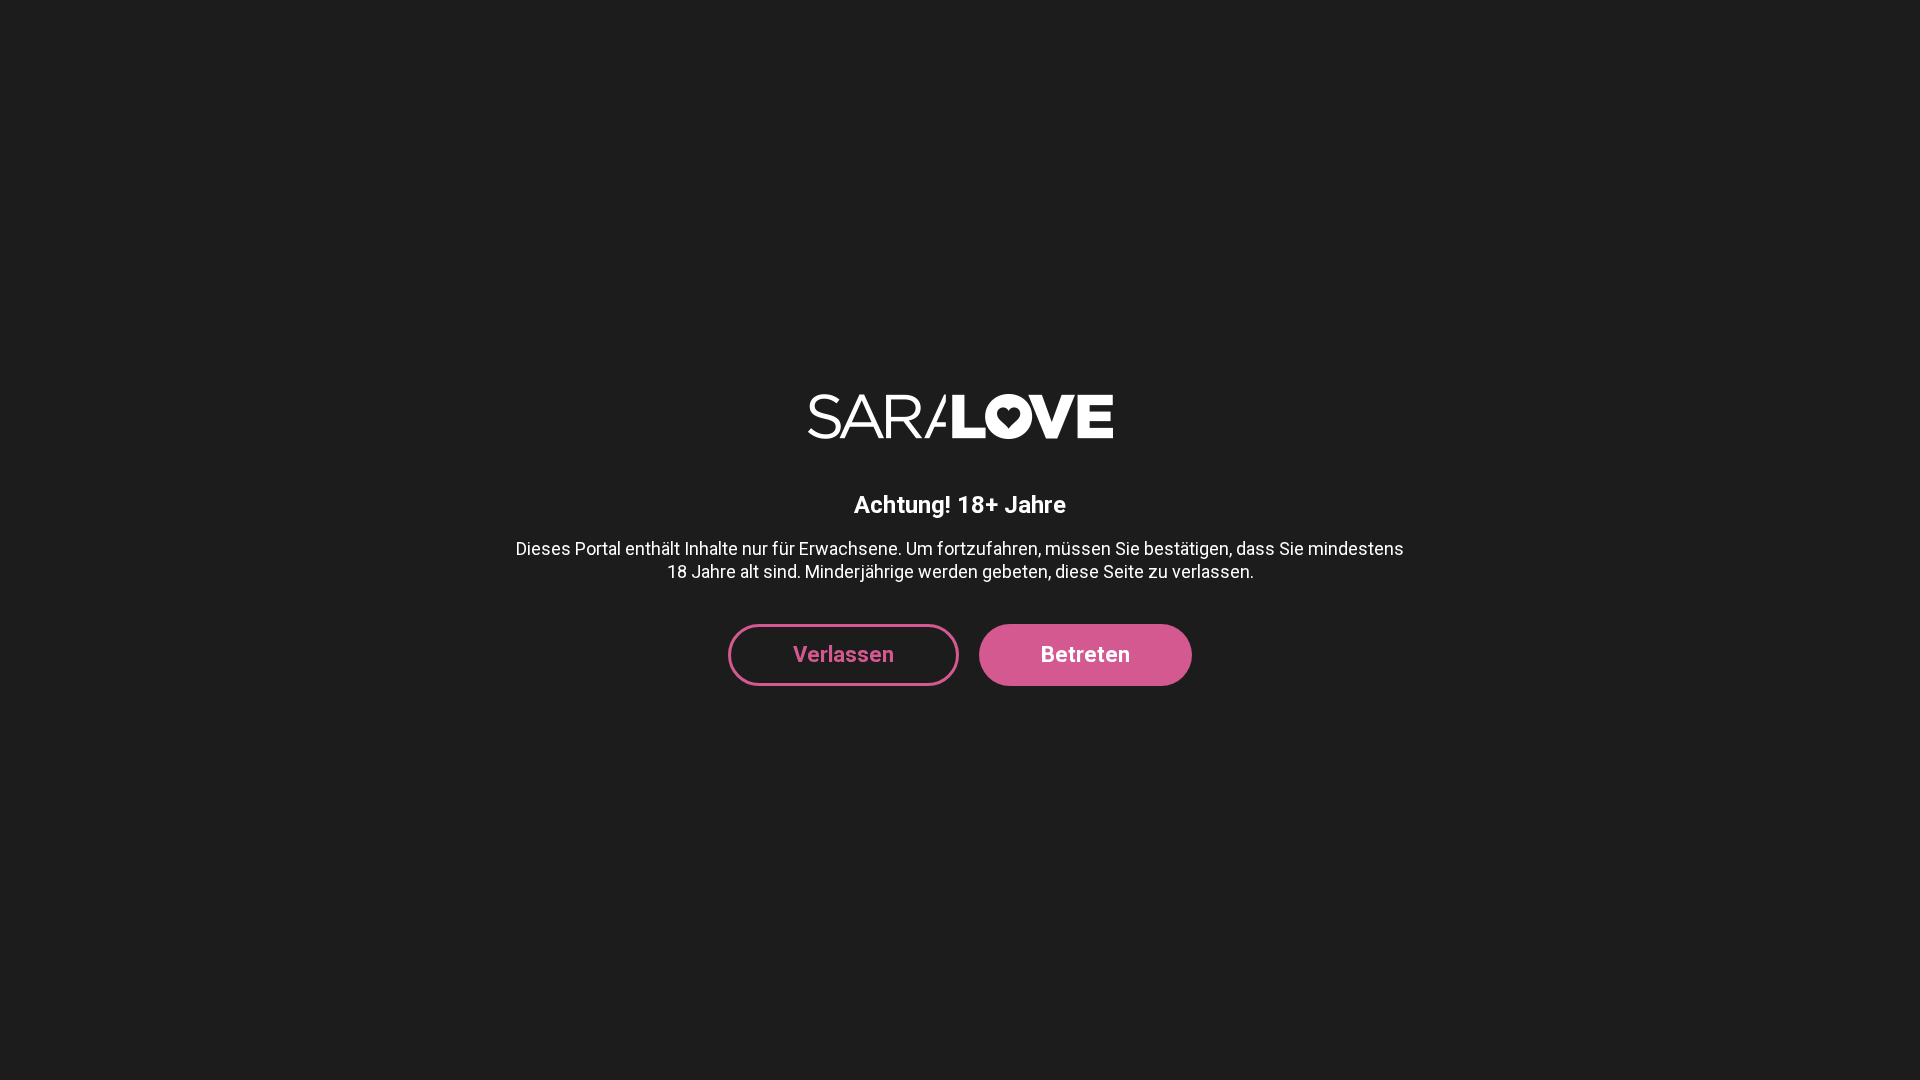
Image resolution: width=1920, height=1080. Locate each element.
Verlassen (843, 654)
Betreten (1085, 654)
